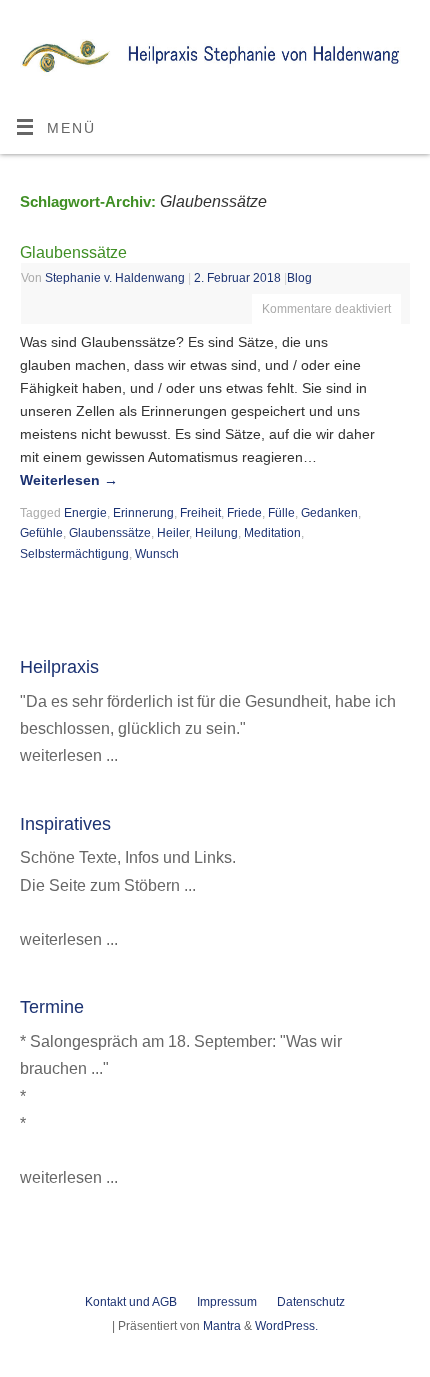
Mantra (222, 1326)
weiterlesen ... (69, 755)
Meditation (272, 533)
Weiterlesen (69, 480)
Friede (244, 513)
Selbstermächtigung (74, 554)
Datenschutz (311, 1302)
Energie (85, 513)
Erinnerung (143, 513)
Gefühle (41, 533)
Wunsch (157, 554)
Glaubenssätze (73, 252)
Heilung (216, 533)
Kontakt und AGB (131, 1302)
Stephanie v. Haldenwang (115, 278)
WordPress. (286, 1326)
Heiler (173, 533)
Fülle (281, 513)
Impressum (227, 1302)
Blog (299, 278)
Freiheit (200, 513)
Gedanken (329, 513)
